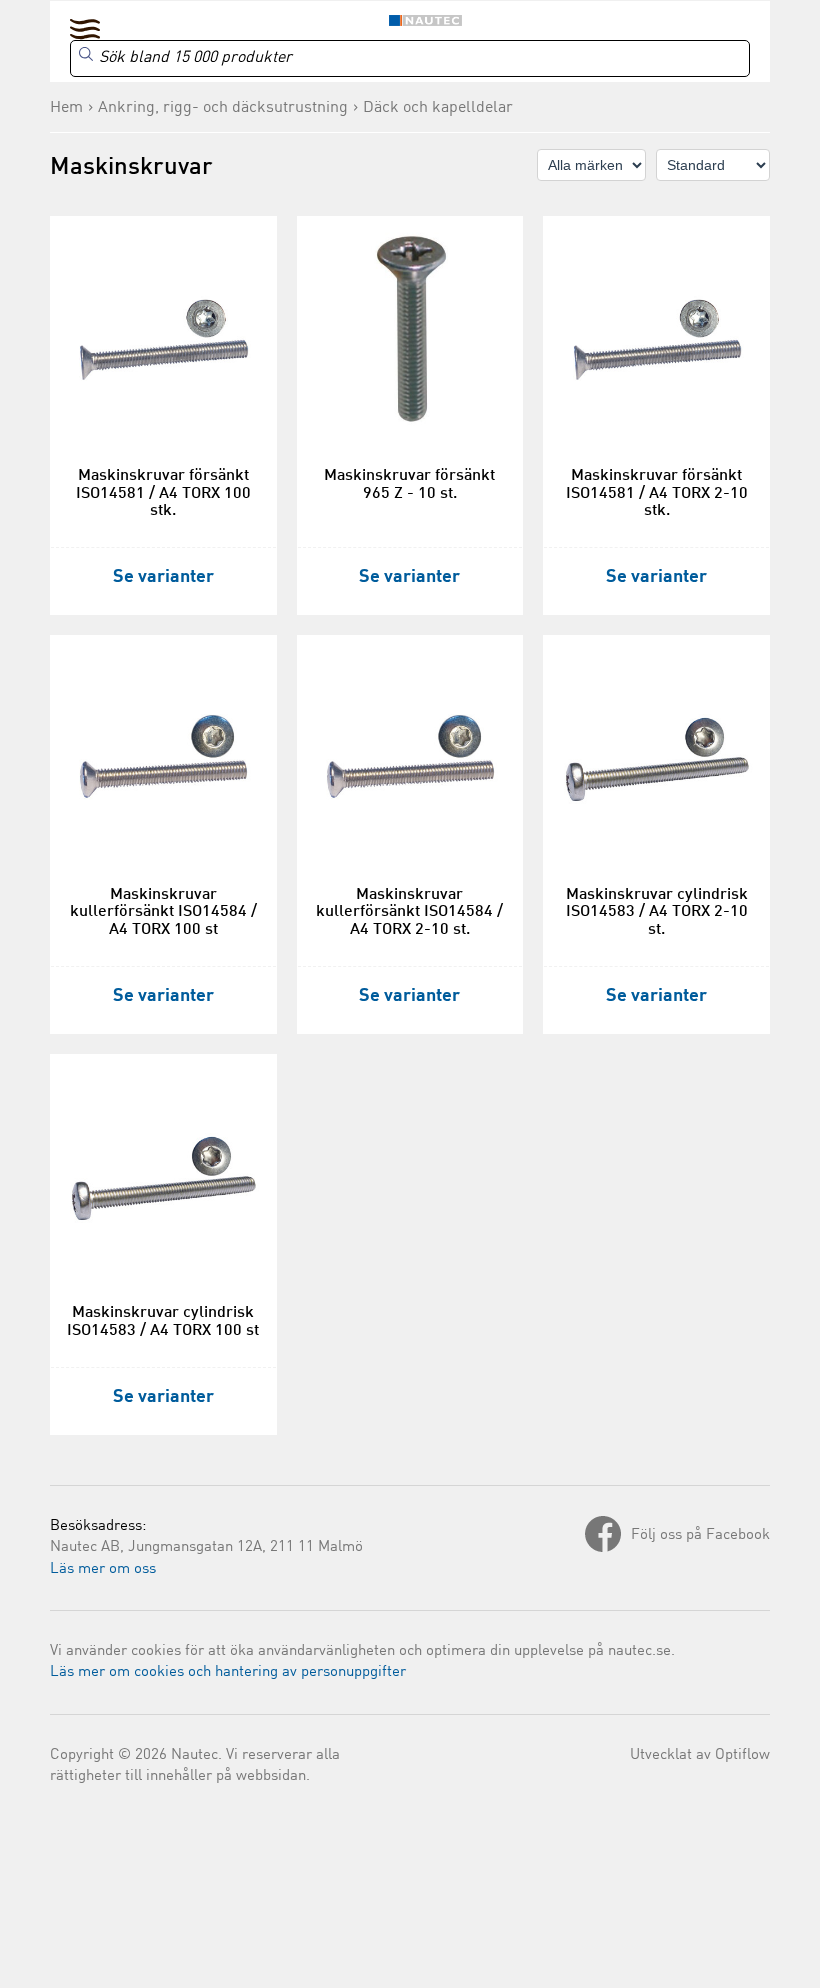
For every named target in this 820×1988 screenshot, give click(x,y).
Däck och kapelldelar (438, 108)
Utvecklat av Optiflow (700, 1755)
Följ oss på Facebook (700, 1535)
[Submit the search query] (86, 54)
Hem (66, 108)
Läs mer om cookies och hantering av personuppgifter (228, 1672)
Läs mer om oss (103, 1569)
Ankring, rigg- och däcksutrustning (223, 108)
